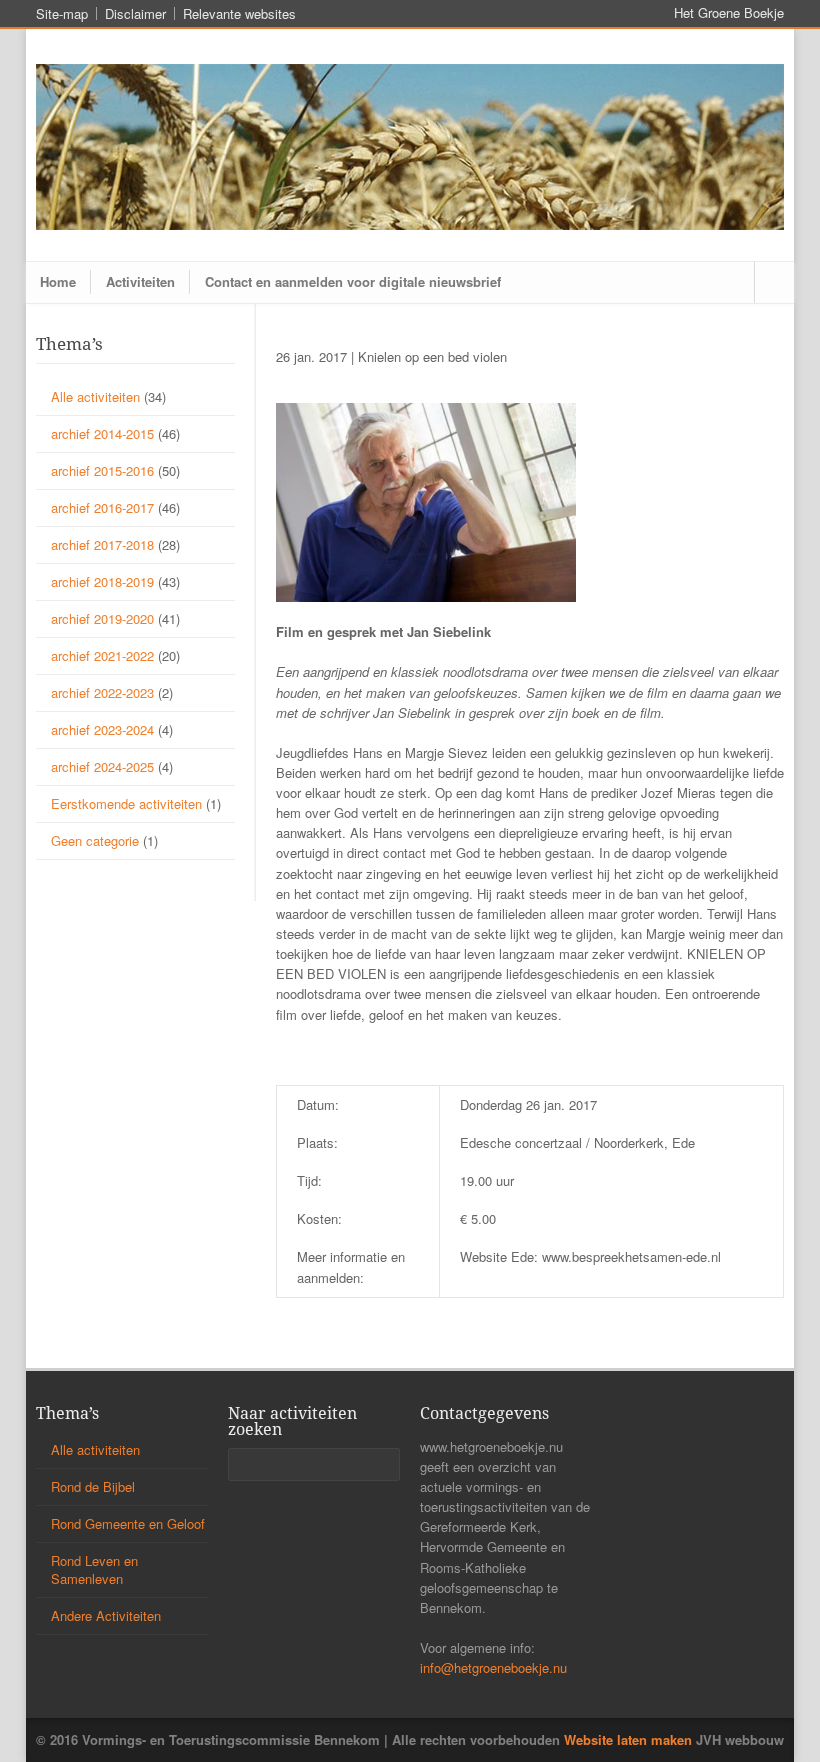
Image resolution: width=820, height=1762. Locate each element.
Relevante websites (239, 13)
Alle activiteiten (95, 396)
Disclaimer (135, 13)
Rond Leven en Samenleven (94, 1569)
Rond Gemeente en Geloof (128, 1523)
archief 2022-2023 (102, 692)
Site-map (62, 13)
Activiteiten (140, 281)
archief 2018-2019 (102, 581)
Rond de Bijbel (93, 1486)
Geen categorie (95, 840)
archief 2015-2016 (102, 470)
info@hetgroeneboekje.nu (493, 1667)
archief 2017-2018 (102, 544)
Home (58, 281)
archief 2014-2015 (102, 433)
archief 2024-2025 (102, 766)
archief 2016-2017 (102, 507)
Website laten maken (628, 1739)
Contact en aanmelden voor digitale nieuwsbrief (353, 281)
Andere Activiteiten (106, 1615)
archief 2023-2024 (102, 729)
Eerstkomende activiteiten (126, 803)
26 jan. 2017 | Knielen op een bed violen (391, 356)
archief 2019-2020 (102, 618)
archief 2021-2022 (102, 655)
